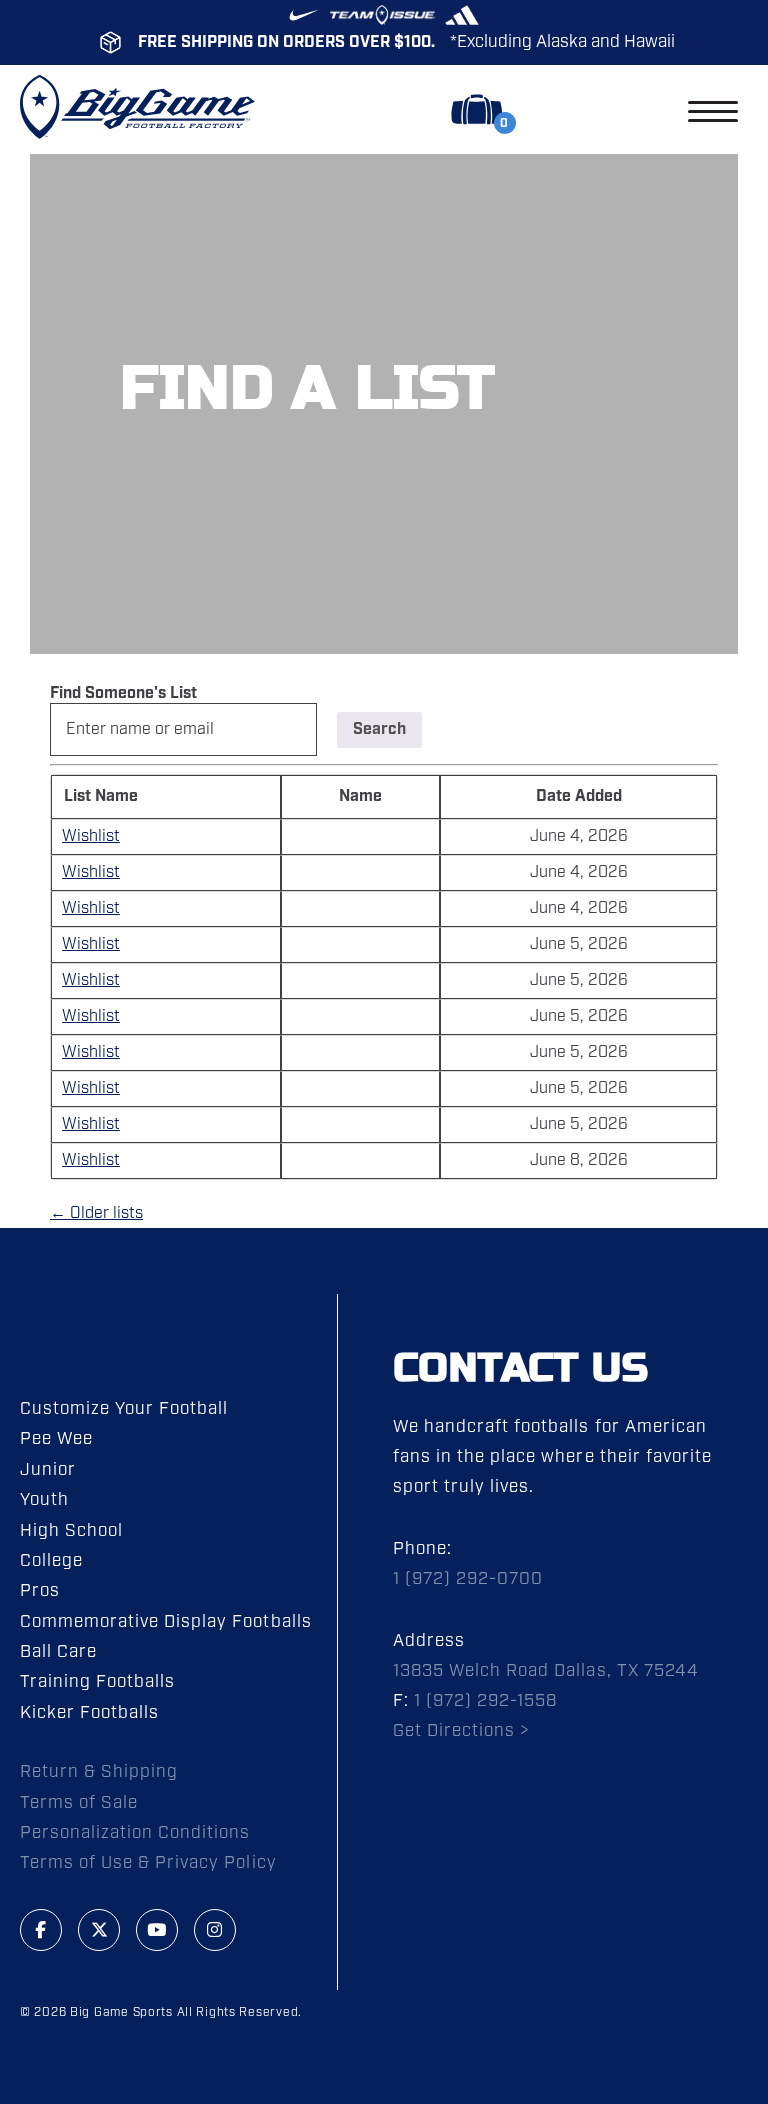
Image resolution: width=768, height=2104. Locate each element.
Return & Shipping (99, 1772)
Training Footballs (97, 1682)
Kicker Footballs (89, 1713)
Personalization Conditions (135, 1833)
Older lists (96, 1213)
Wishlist (91, 836)
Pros (40, 1591)
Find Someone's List (123, 693)
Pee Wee (56, 1439)
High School (71, 1531)
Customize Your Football (124, 1409)
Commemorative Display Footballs (166, 1622)
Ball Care (58, 1652)
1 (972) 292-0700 (468, 1579)
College (51, 1561)
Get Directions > (461, 1731)
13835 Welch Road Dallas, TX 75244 (546, 1671)
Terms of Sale (79, 1803)
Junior (48, 1470)
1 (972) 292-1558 (485, 1701)
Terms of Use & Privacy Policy (148, 1863)
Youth (44, 1500)
